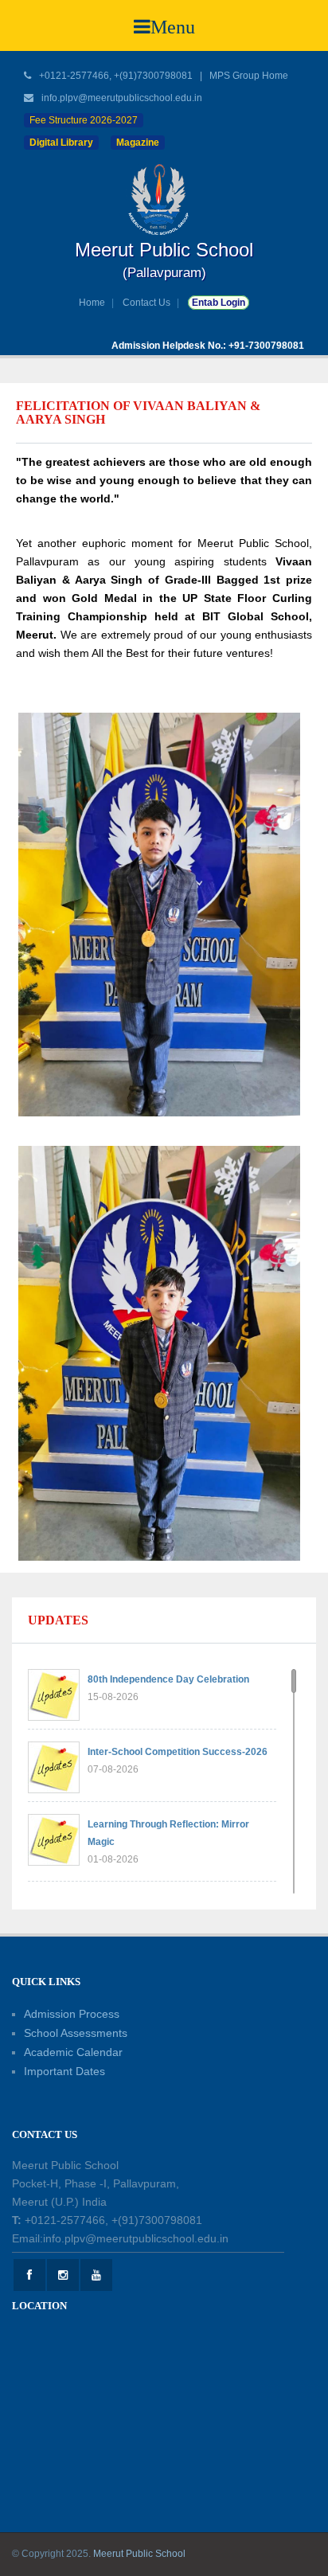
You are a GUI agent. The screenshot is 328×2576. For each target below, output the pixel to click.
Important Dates (64, 2071)
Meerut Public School (139, 2554)
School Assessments (76, 2033)
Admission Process (72, 2014)
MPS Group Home (249, 76)
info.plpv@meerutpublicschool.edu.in (122, 98)
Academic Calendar (73, 2052)
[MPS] (164, 199)
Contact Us (146, 303)
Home (92, 303)
